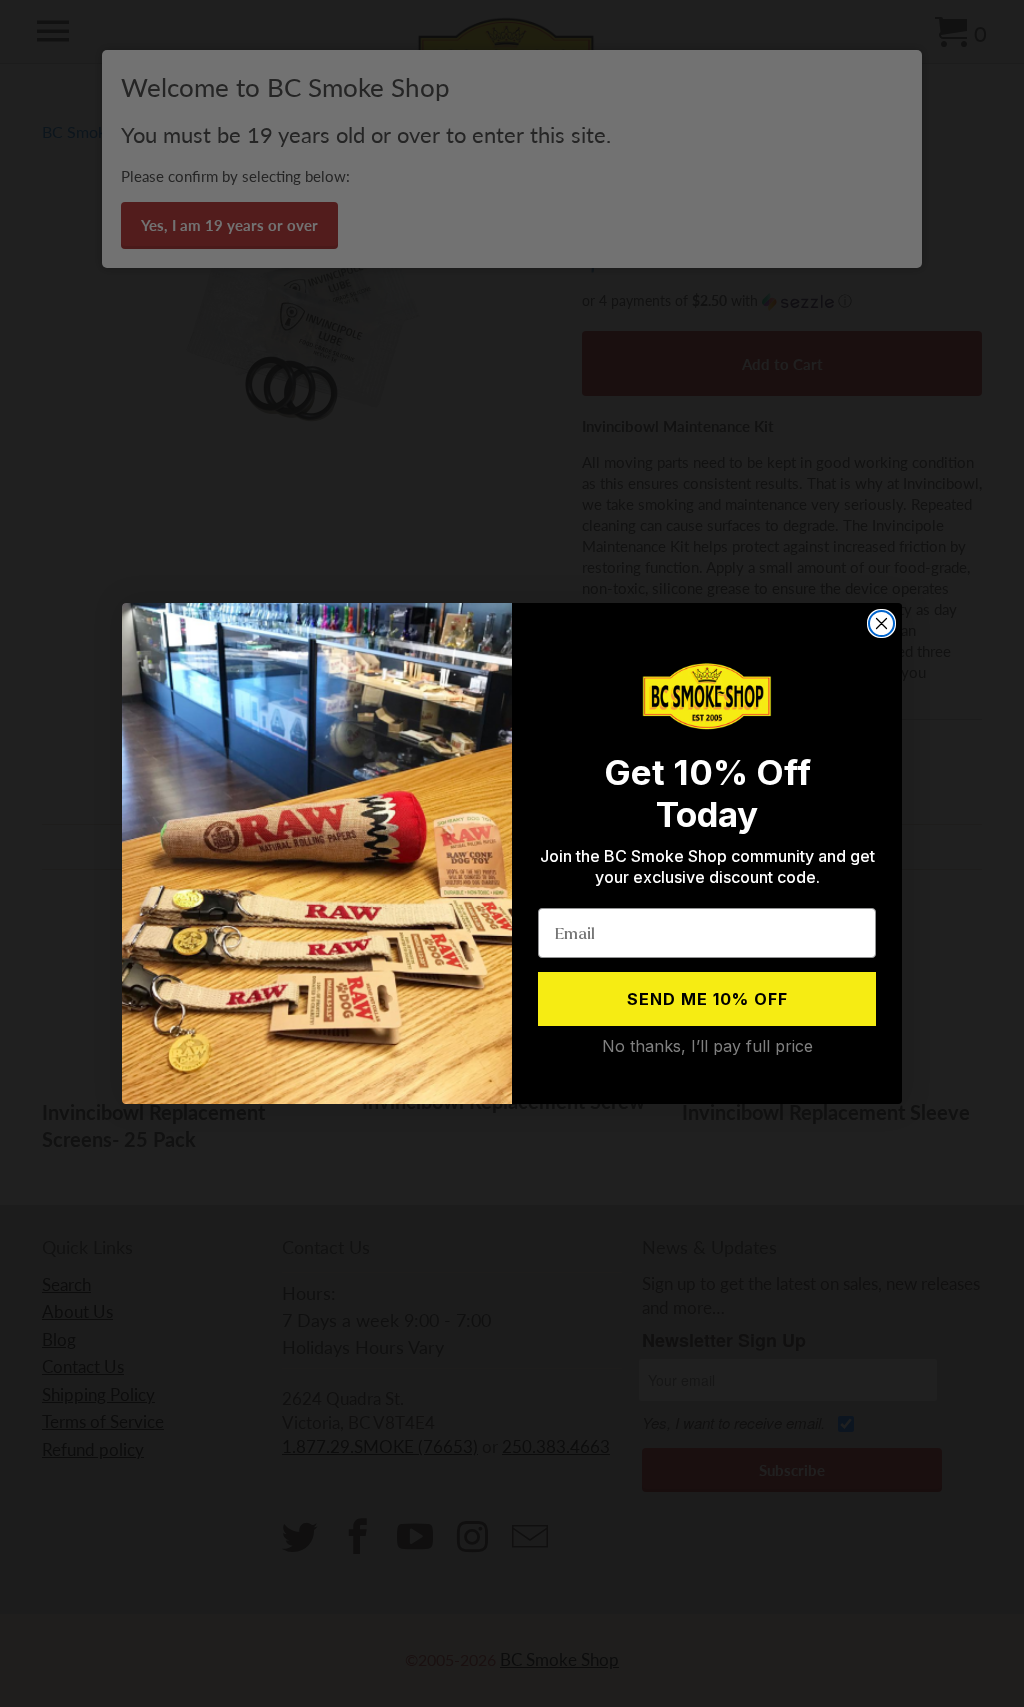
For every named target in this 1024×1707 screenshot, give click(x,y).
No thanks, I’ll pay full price (707, 1046)
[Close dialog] (881, 623)
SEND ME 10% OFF (707, 999)
